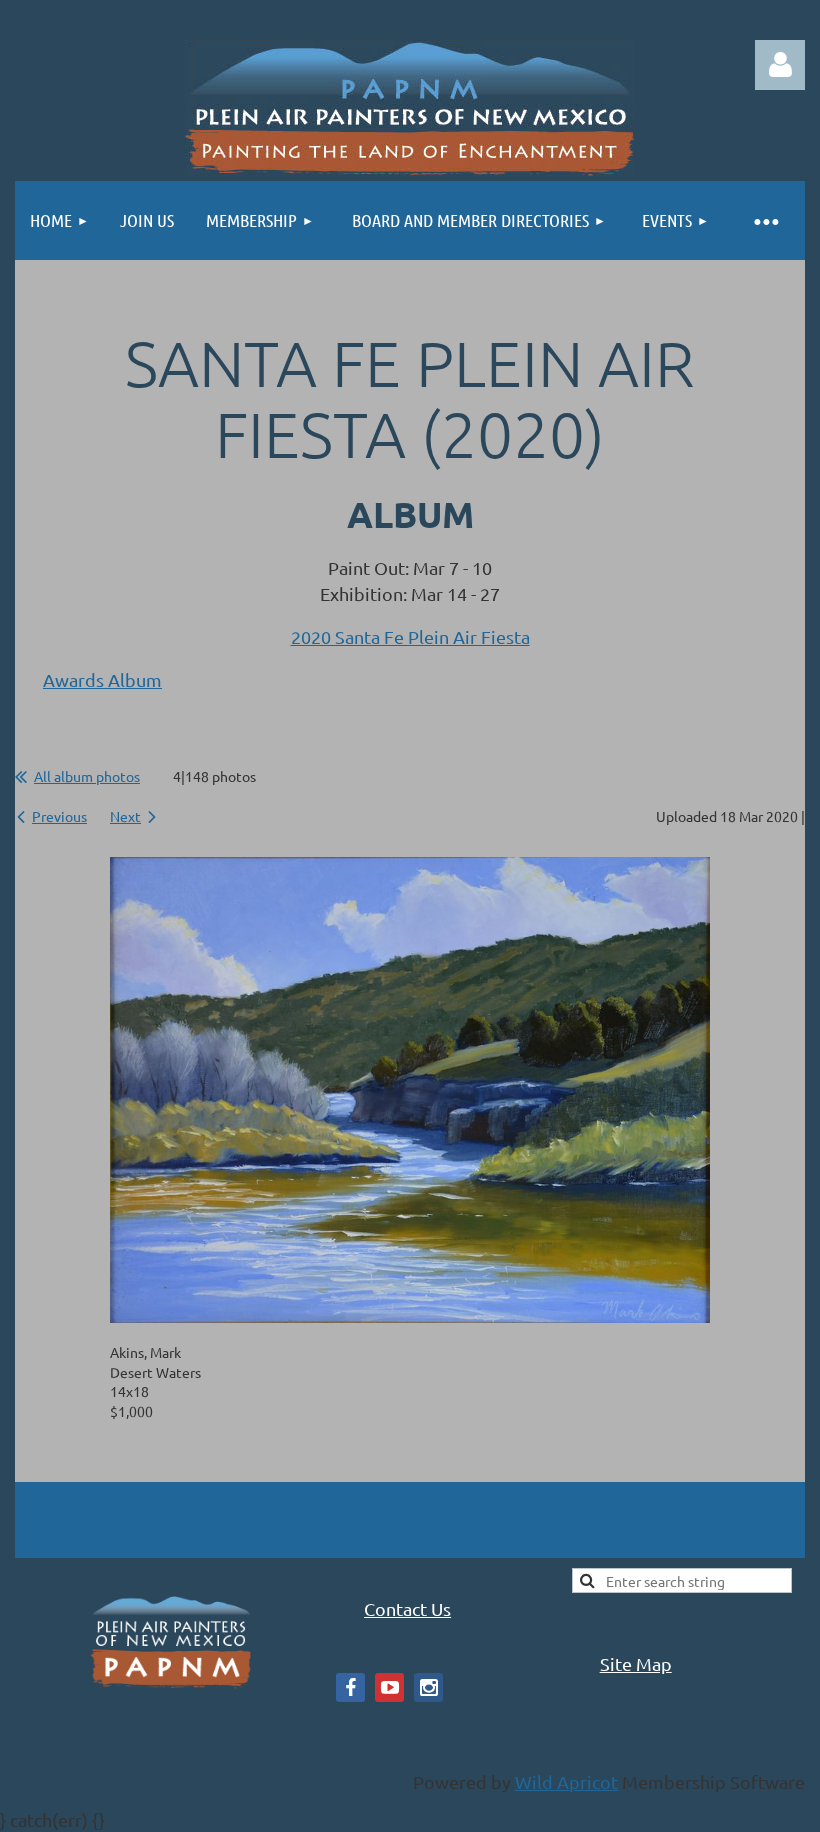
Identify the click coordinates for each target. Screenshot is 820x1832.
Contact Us (407, 1608)
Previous (59, 816)
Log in (780, 65)
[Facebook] (350, 1687)
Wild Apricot (566, 1781)
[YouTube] (389, 1687)
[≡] (765, 220)
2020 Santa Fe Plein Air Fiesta (410, 636)
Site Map (636, 1663)
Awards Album (102, 679)
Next (125, 816)
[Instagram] (428, 1687)
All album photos (87, 776)
